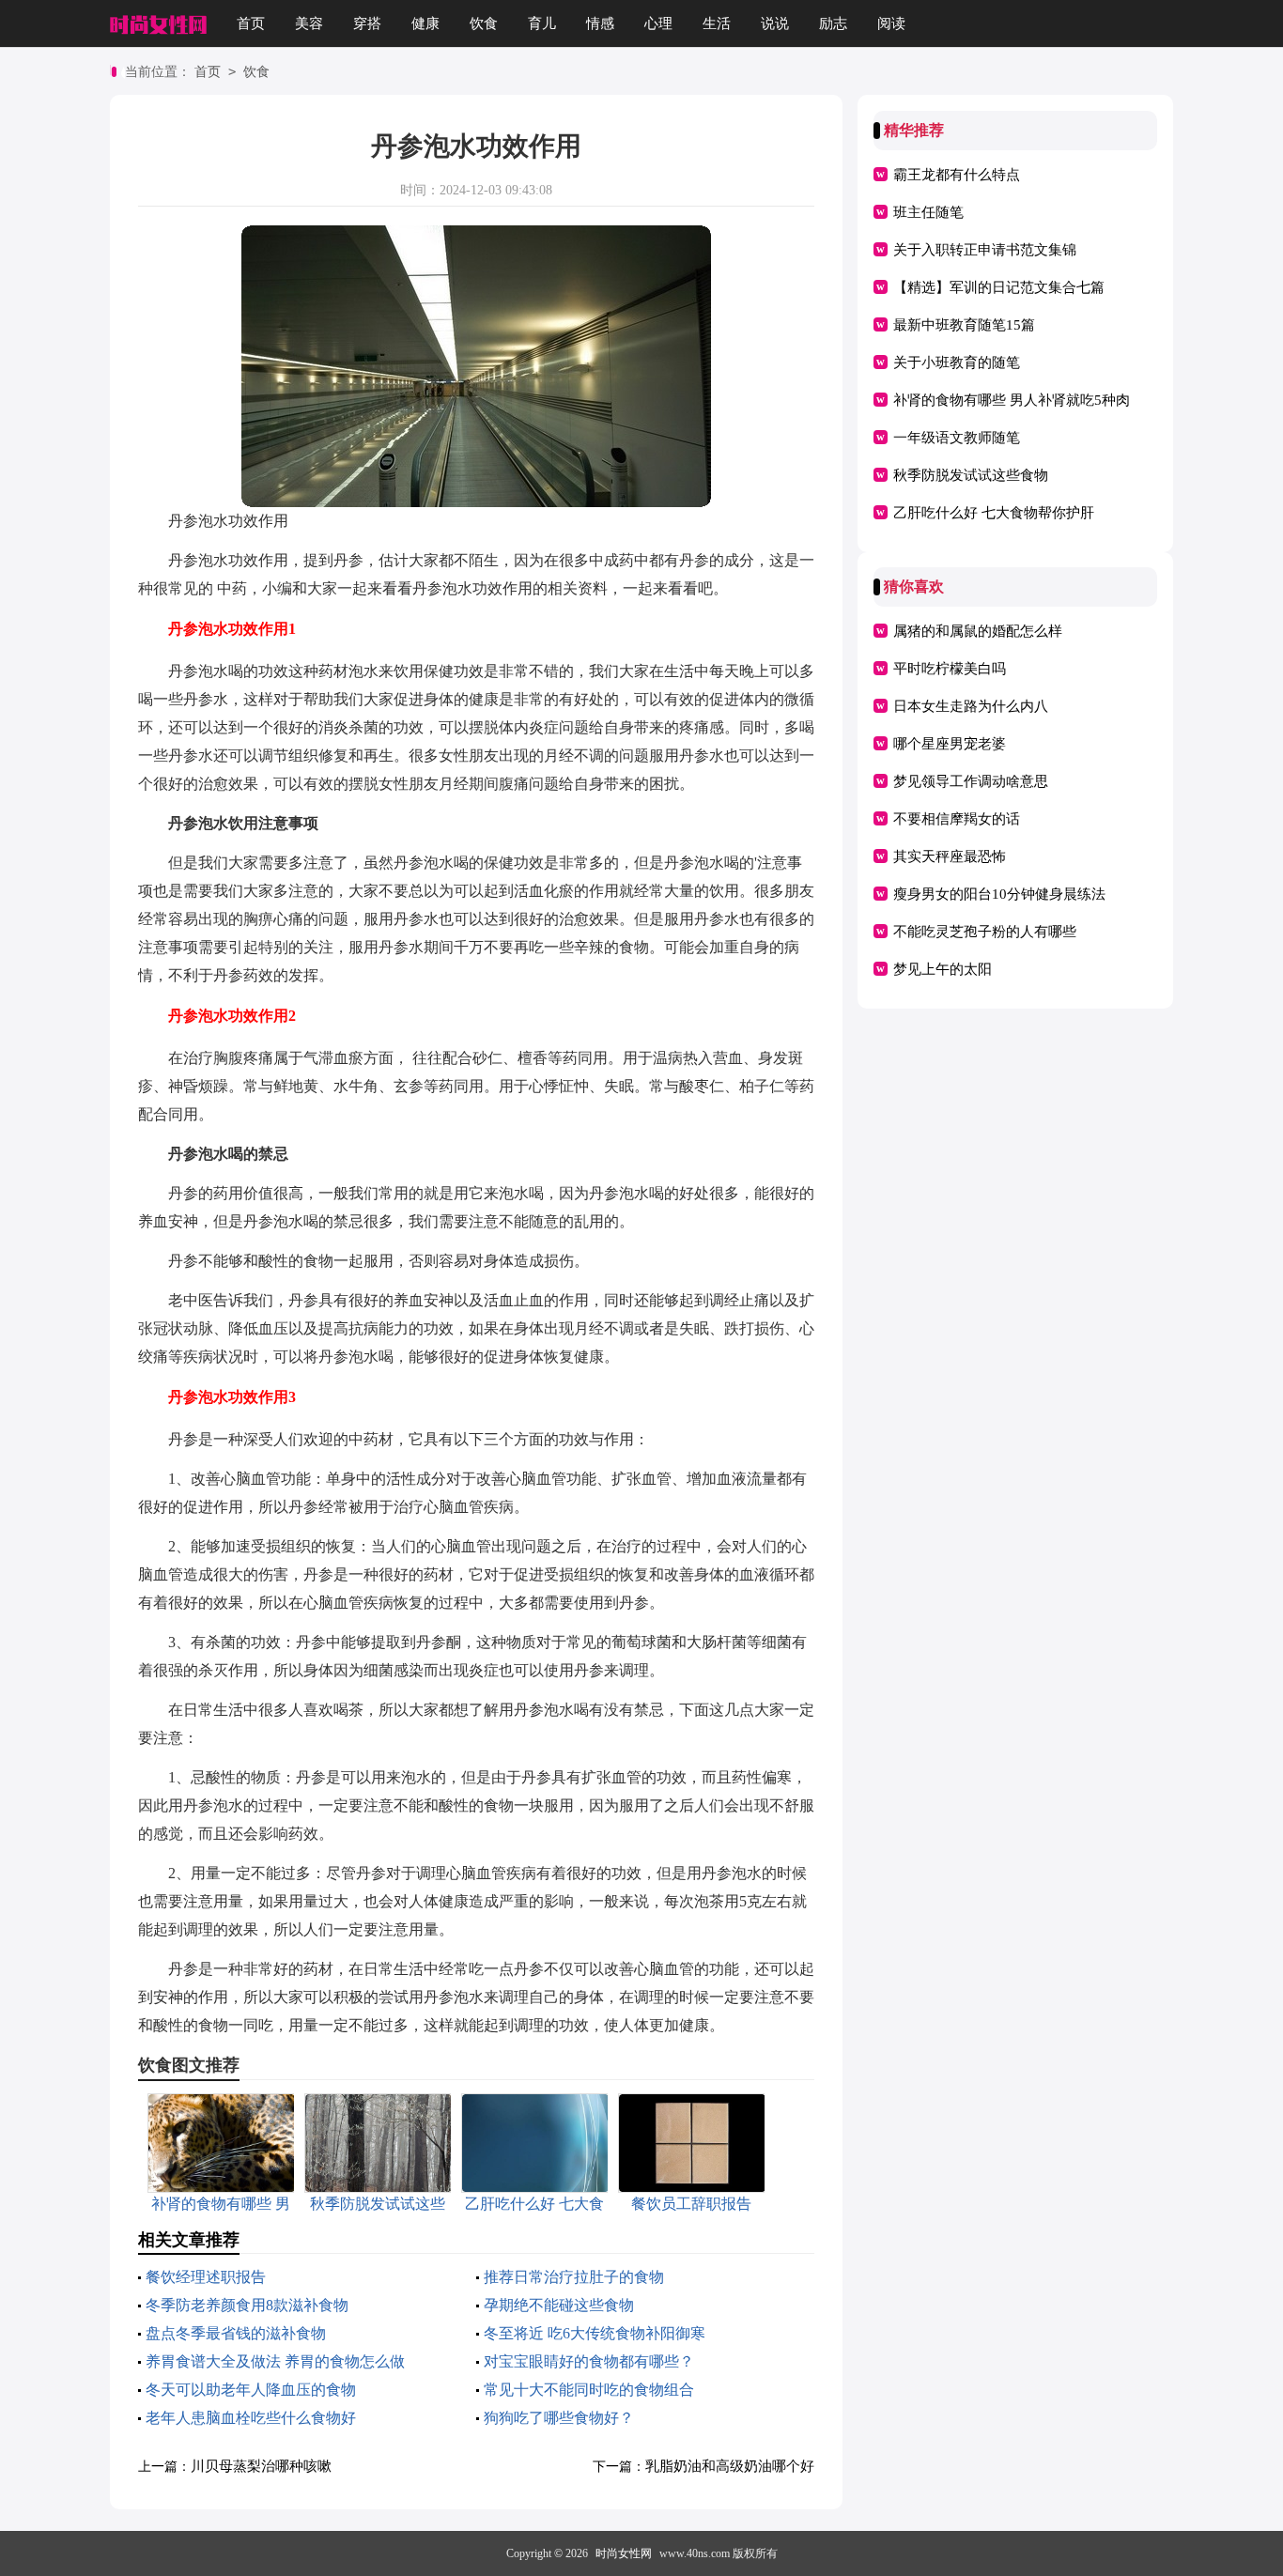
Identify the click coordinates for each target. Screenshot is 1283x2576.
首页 (251, 23)
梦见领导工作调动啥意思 (971, 781)
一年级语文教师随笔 (957, 438)
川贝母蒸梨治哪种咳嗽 (261, 2466)
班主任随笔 (928, 212)
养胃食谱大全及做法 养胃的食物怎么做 (275, 2361)
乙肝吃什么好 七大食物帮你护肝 (994, 513)
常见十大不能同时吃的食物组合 (589, 2390)
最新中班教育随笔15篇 (964, 325)
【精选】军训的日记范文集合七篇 (999, 287)
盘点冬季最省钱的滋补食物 (236, 2333)
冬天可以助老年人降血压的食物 (251, 2390)
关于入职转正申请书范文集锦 (985, 250)
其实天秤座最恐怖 (950, 856)
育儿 (542, 23)
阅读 (891, 23)
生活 (717, 23)
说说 (775, 23)
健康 (425, 23)
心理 (658, 23)
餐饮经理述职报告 (206, 2277)
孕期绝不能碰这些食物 (559, 2305)
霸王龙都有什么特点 (957, 175)
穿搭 (367, 23)
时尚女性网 (624, 2553)
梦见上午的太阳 (943, 969)
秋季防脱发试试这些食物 (971, 475)
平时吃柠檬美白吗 (950, 669)
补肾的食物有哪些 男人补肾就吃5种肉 (1012, 400)
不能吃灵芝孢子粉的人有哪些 (985, 932)
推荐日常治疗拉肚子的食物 (574, 2277)
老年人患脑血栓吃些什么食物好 (251, 2418)
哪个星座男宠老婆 (950, 744)
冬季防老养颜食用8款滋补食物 (247, 2305)
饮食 (484, 23)
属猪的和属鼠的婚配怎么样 (978, 631)
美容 (309, 23)
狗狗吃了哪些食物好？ (559, 2418)
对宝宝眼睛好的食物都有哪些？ (589, 2361)
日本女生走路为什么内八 (971, 706)
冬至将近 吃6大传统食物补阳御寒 (595, 2333)
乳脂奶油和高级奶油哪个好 (730, 2466)
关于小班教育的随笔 (957, 362)
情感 (600, 23)
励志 (833, 23)
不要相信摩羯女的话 (957, 819)
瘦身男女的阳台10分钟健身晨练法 (999, 894)
